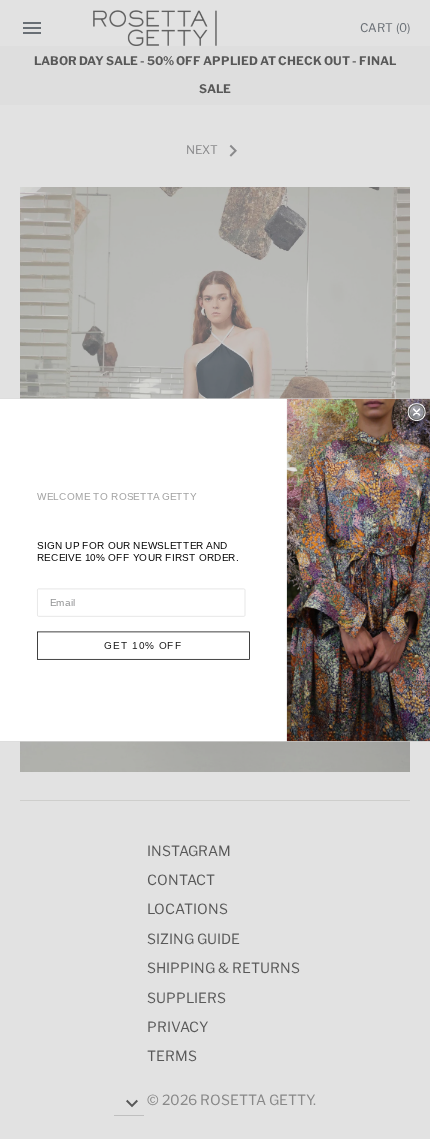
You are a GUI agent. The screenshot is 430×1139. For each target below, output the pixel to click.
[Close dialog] (416, 411)
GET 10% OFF (143, 645)
